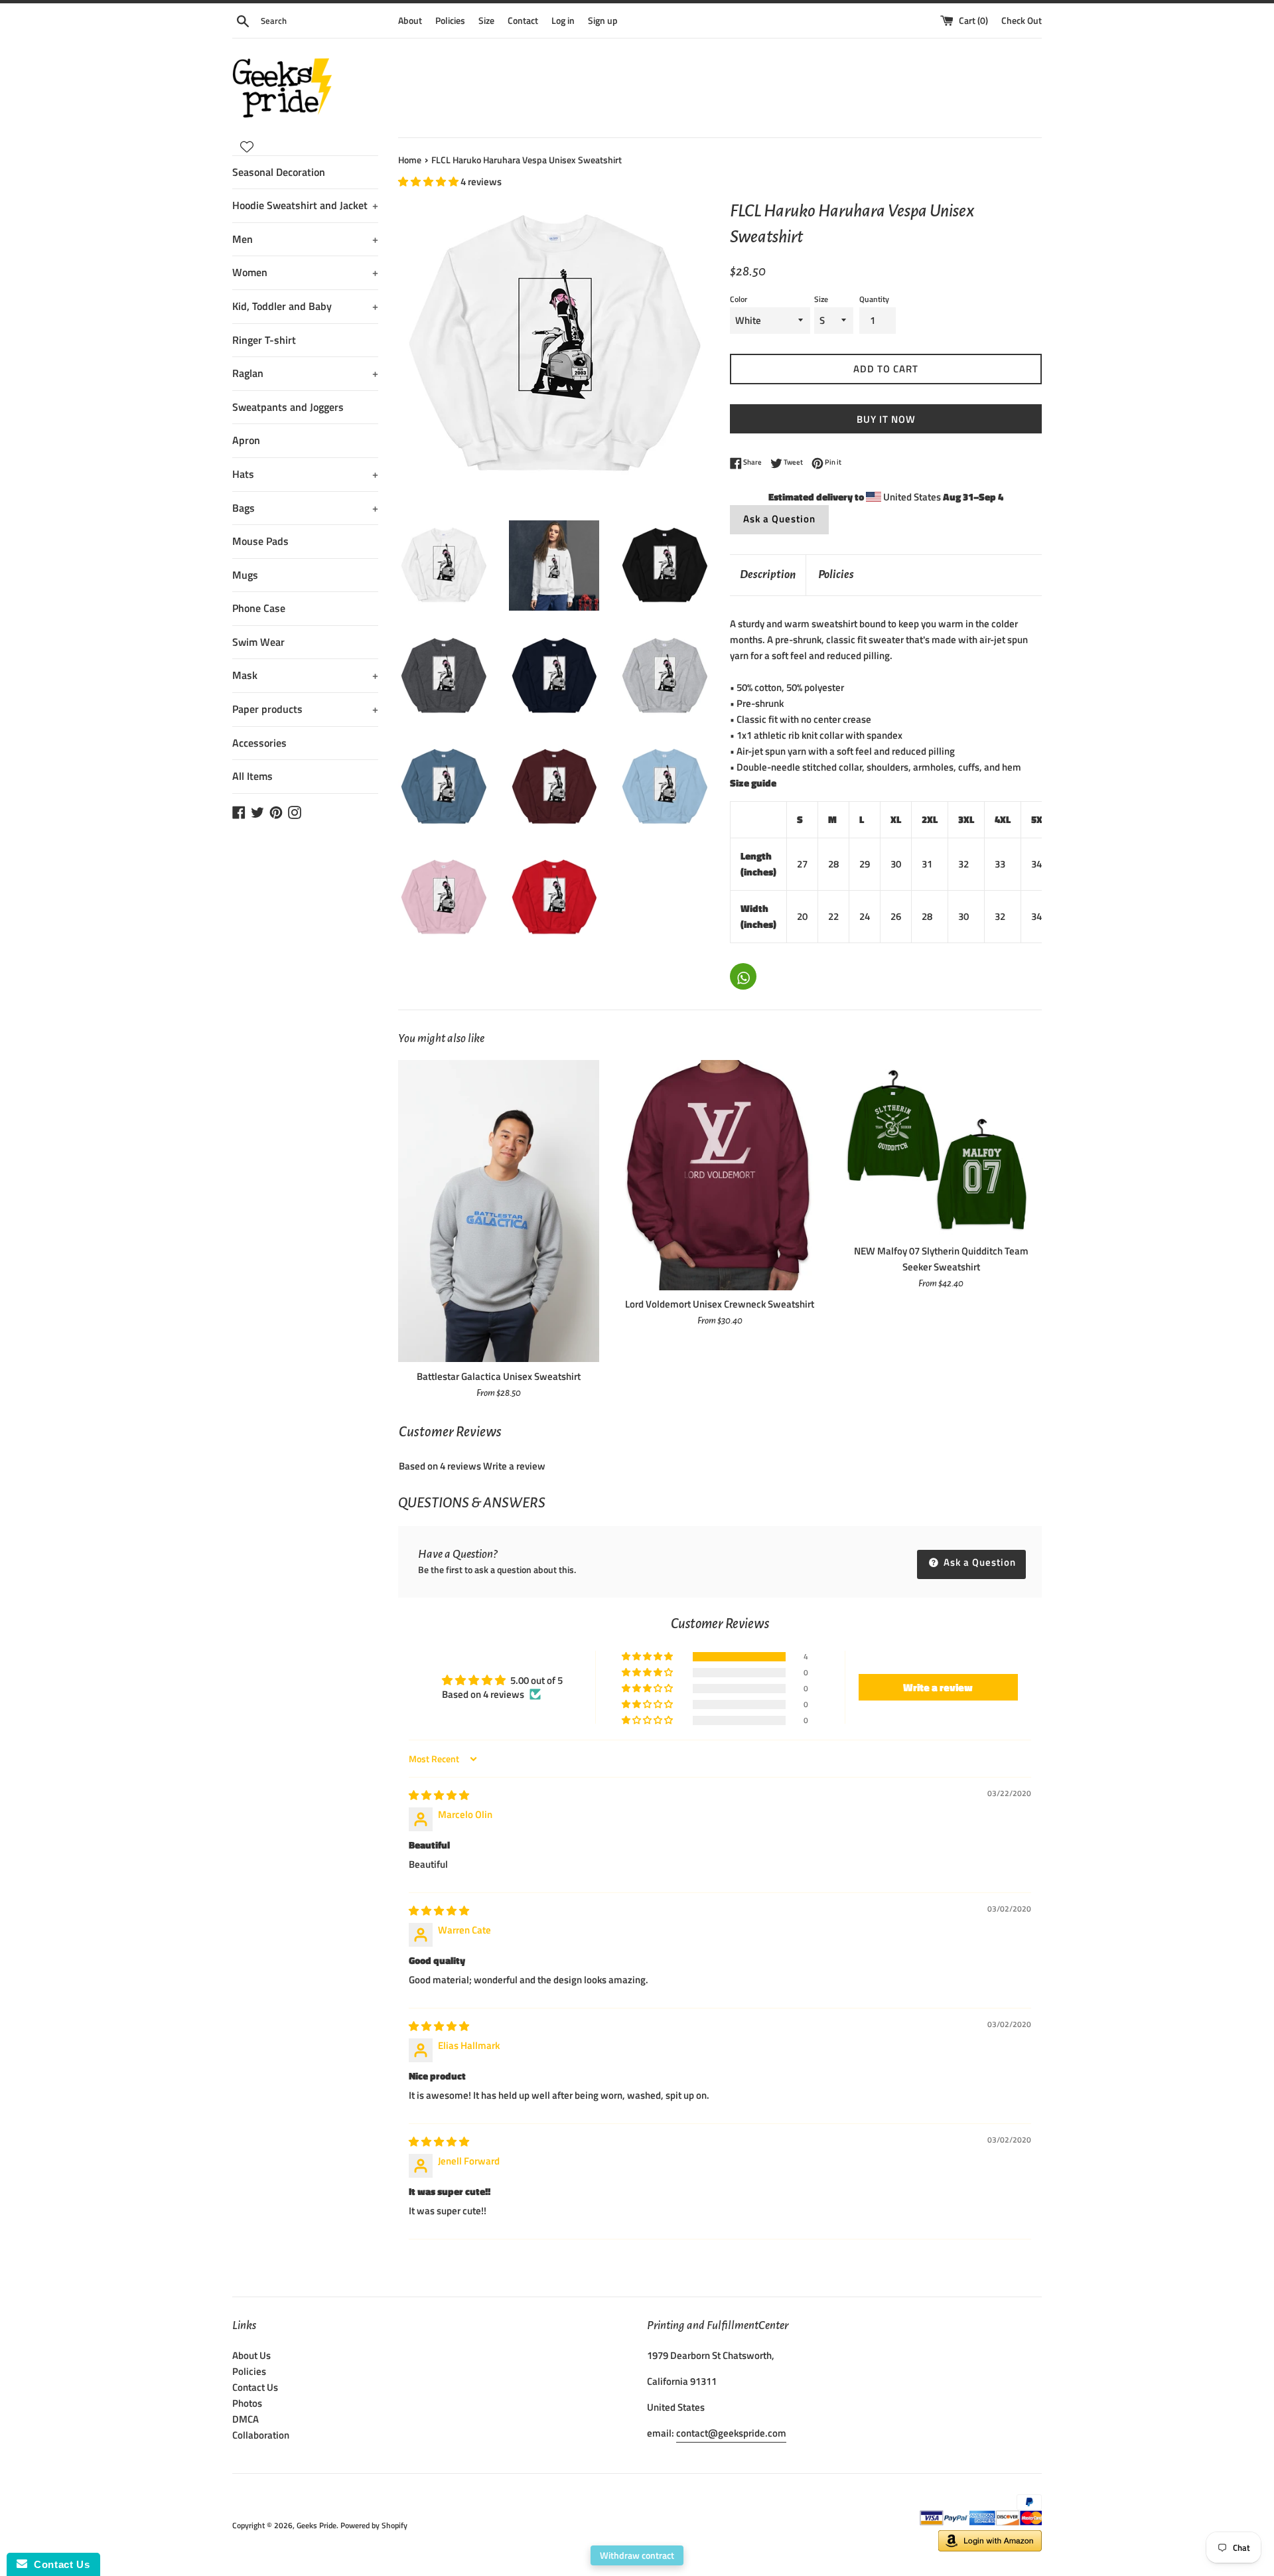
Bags (305, 508)
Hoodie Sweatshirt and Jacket (305, 205)
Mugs (245, 575)
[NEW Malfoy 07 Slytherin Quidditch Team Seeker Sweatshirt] (941, 1148)
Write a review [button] (938, 1687)
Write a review (514, 1466)
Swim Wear (258, 642)
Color (739, 299)
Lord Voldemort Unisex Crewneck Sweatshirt (720, 1304)
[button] (429, 182)
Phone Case (259, 608)
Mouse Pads (260, 541)
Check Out (1022, 21)
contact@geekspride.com (731, 2433)
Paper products (305, 709)
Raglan (305, 373)
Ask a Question (779, 519)
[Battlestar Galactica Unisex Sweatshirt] (499, 1211)
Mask (305, 675)
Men (305, 239)
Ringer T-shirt (264, 340)
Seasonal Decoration (279, 172)
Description (768, 574)
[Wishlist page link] (247, 147)
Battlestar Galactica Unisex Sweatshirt (499, 1376)
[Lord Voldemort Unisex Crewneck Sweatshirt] (720, 1175)
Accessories (259, 743)
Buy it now (886, 419)
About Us (251, 2355)
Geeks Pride (317, 2525)
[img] (439, 1795)
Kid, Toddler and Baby (305, 306)
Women (305, 272)
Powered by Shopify (374, 2525)
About (410, 21)
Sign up (603, 21)
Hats (305, 474)
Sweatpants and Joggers (288, 407)
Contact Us (255, 2387)
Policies (450, 21)
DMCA (246, 2419)
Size (486, 21)
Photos (247, 2403)
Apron (246, 440)
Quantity (874, 299)
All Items (252, 776)
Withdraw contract (637, 2555)
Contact (523, 21)
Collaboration (261, 2435)
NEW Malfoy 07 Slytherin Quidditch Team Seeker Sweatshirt (941, 1259)
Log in (563, 21)
